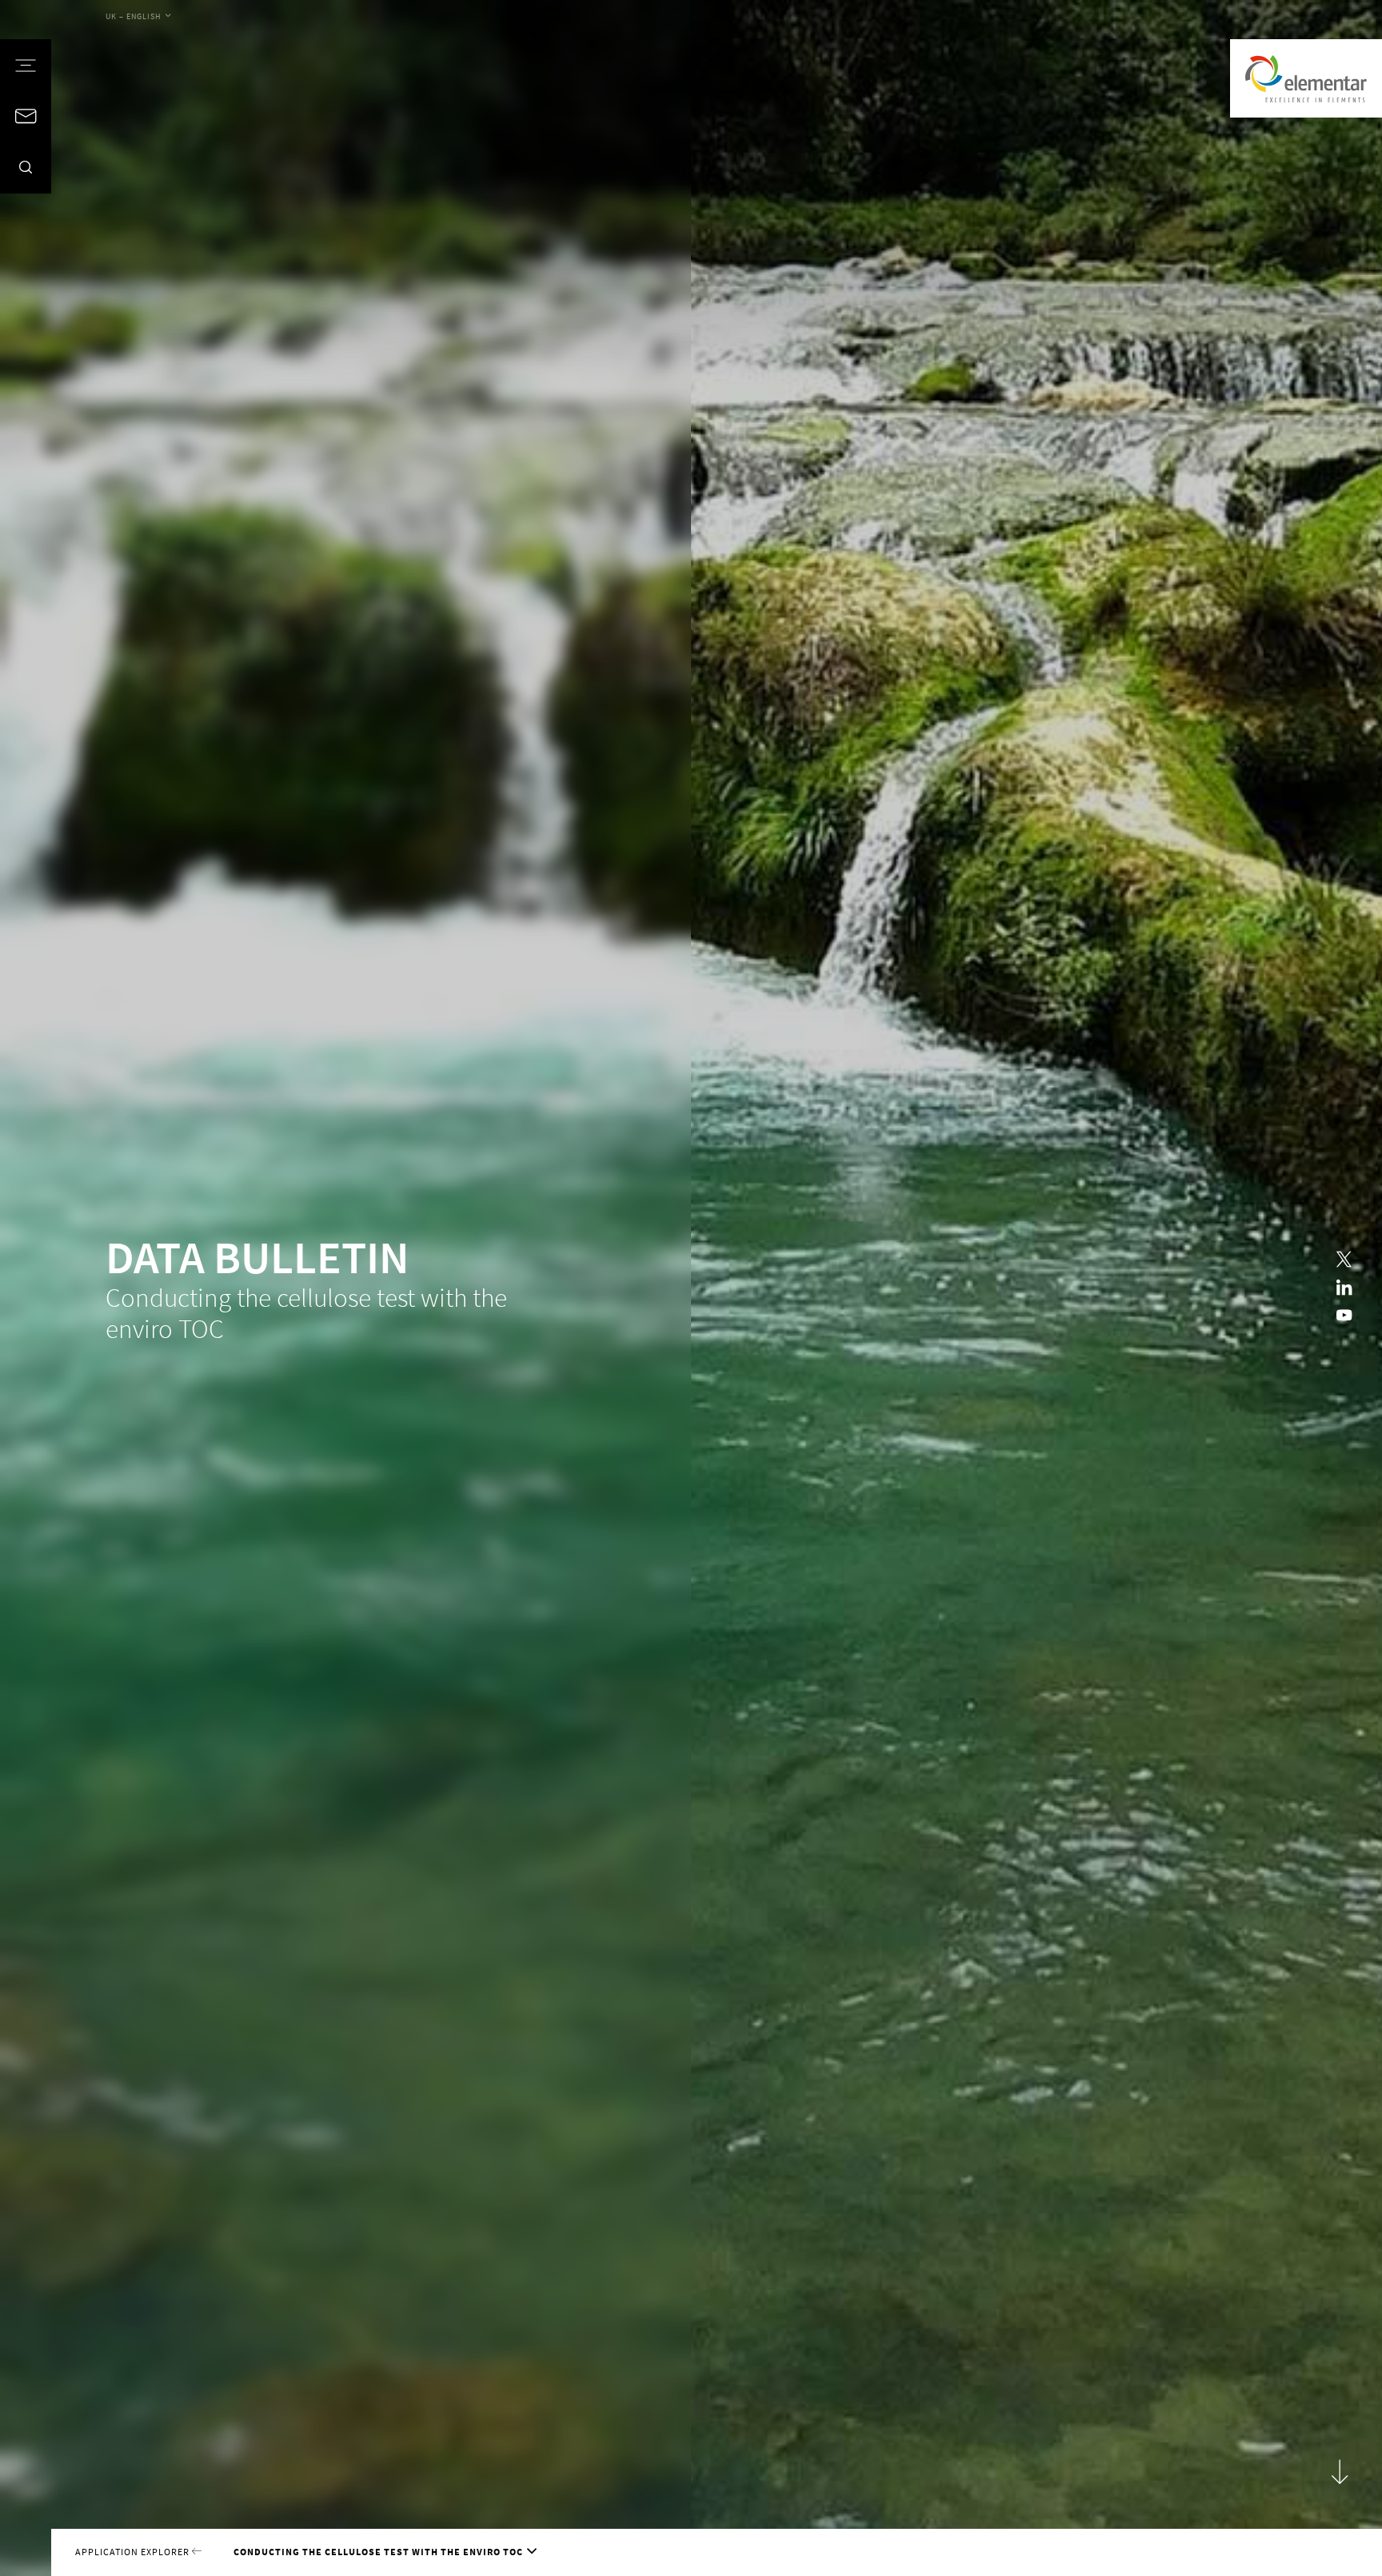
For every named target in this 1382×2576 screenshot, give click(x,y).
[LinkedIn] (1344, 1288)
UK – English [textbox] (134, 16)
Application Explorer (134, 2552)
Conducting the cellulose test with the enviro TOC (378, 2552)
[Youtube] (1344, 1316)
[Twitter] (1344, 1260)
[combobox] (138, 17)
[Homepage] (1306, 78)
